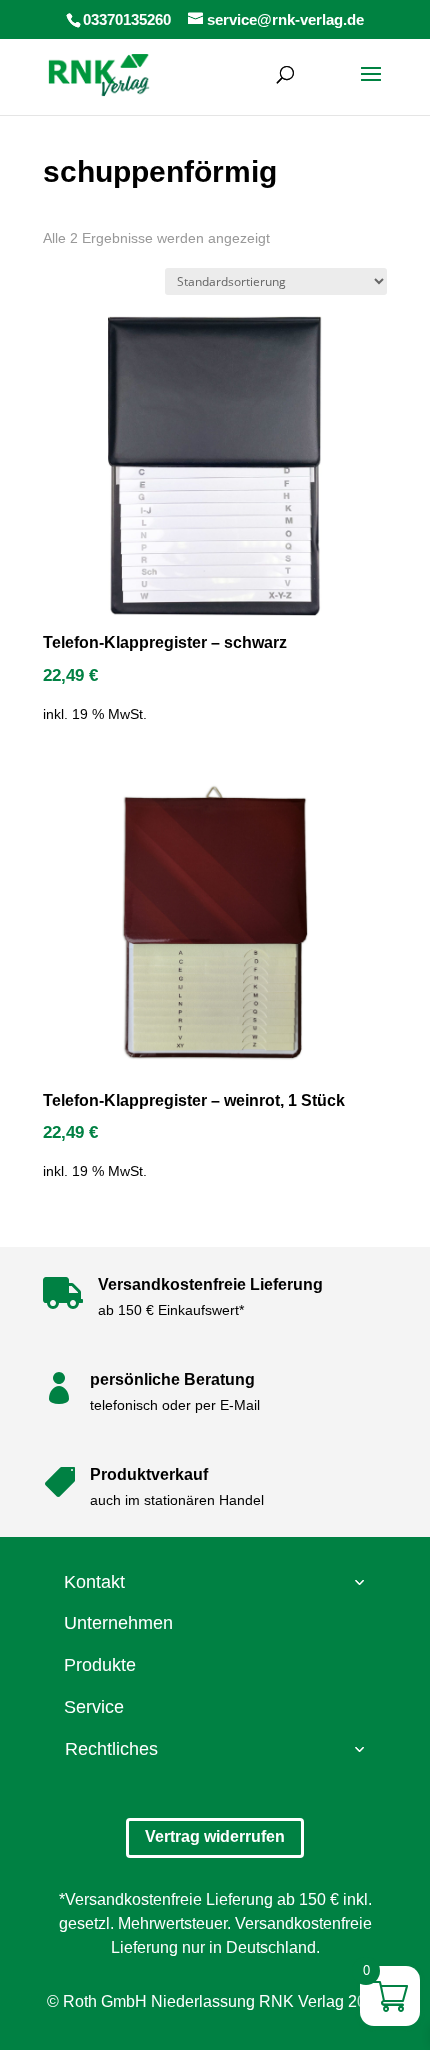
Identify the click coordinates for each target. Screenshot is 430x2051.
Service (94, 1707)
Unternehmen (118, 1623)
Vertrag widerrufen (215, 1836)
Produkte (100, 1665)
